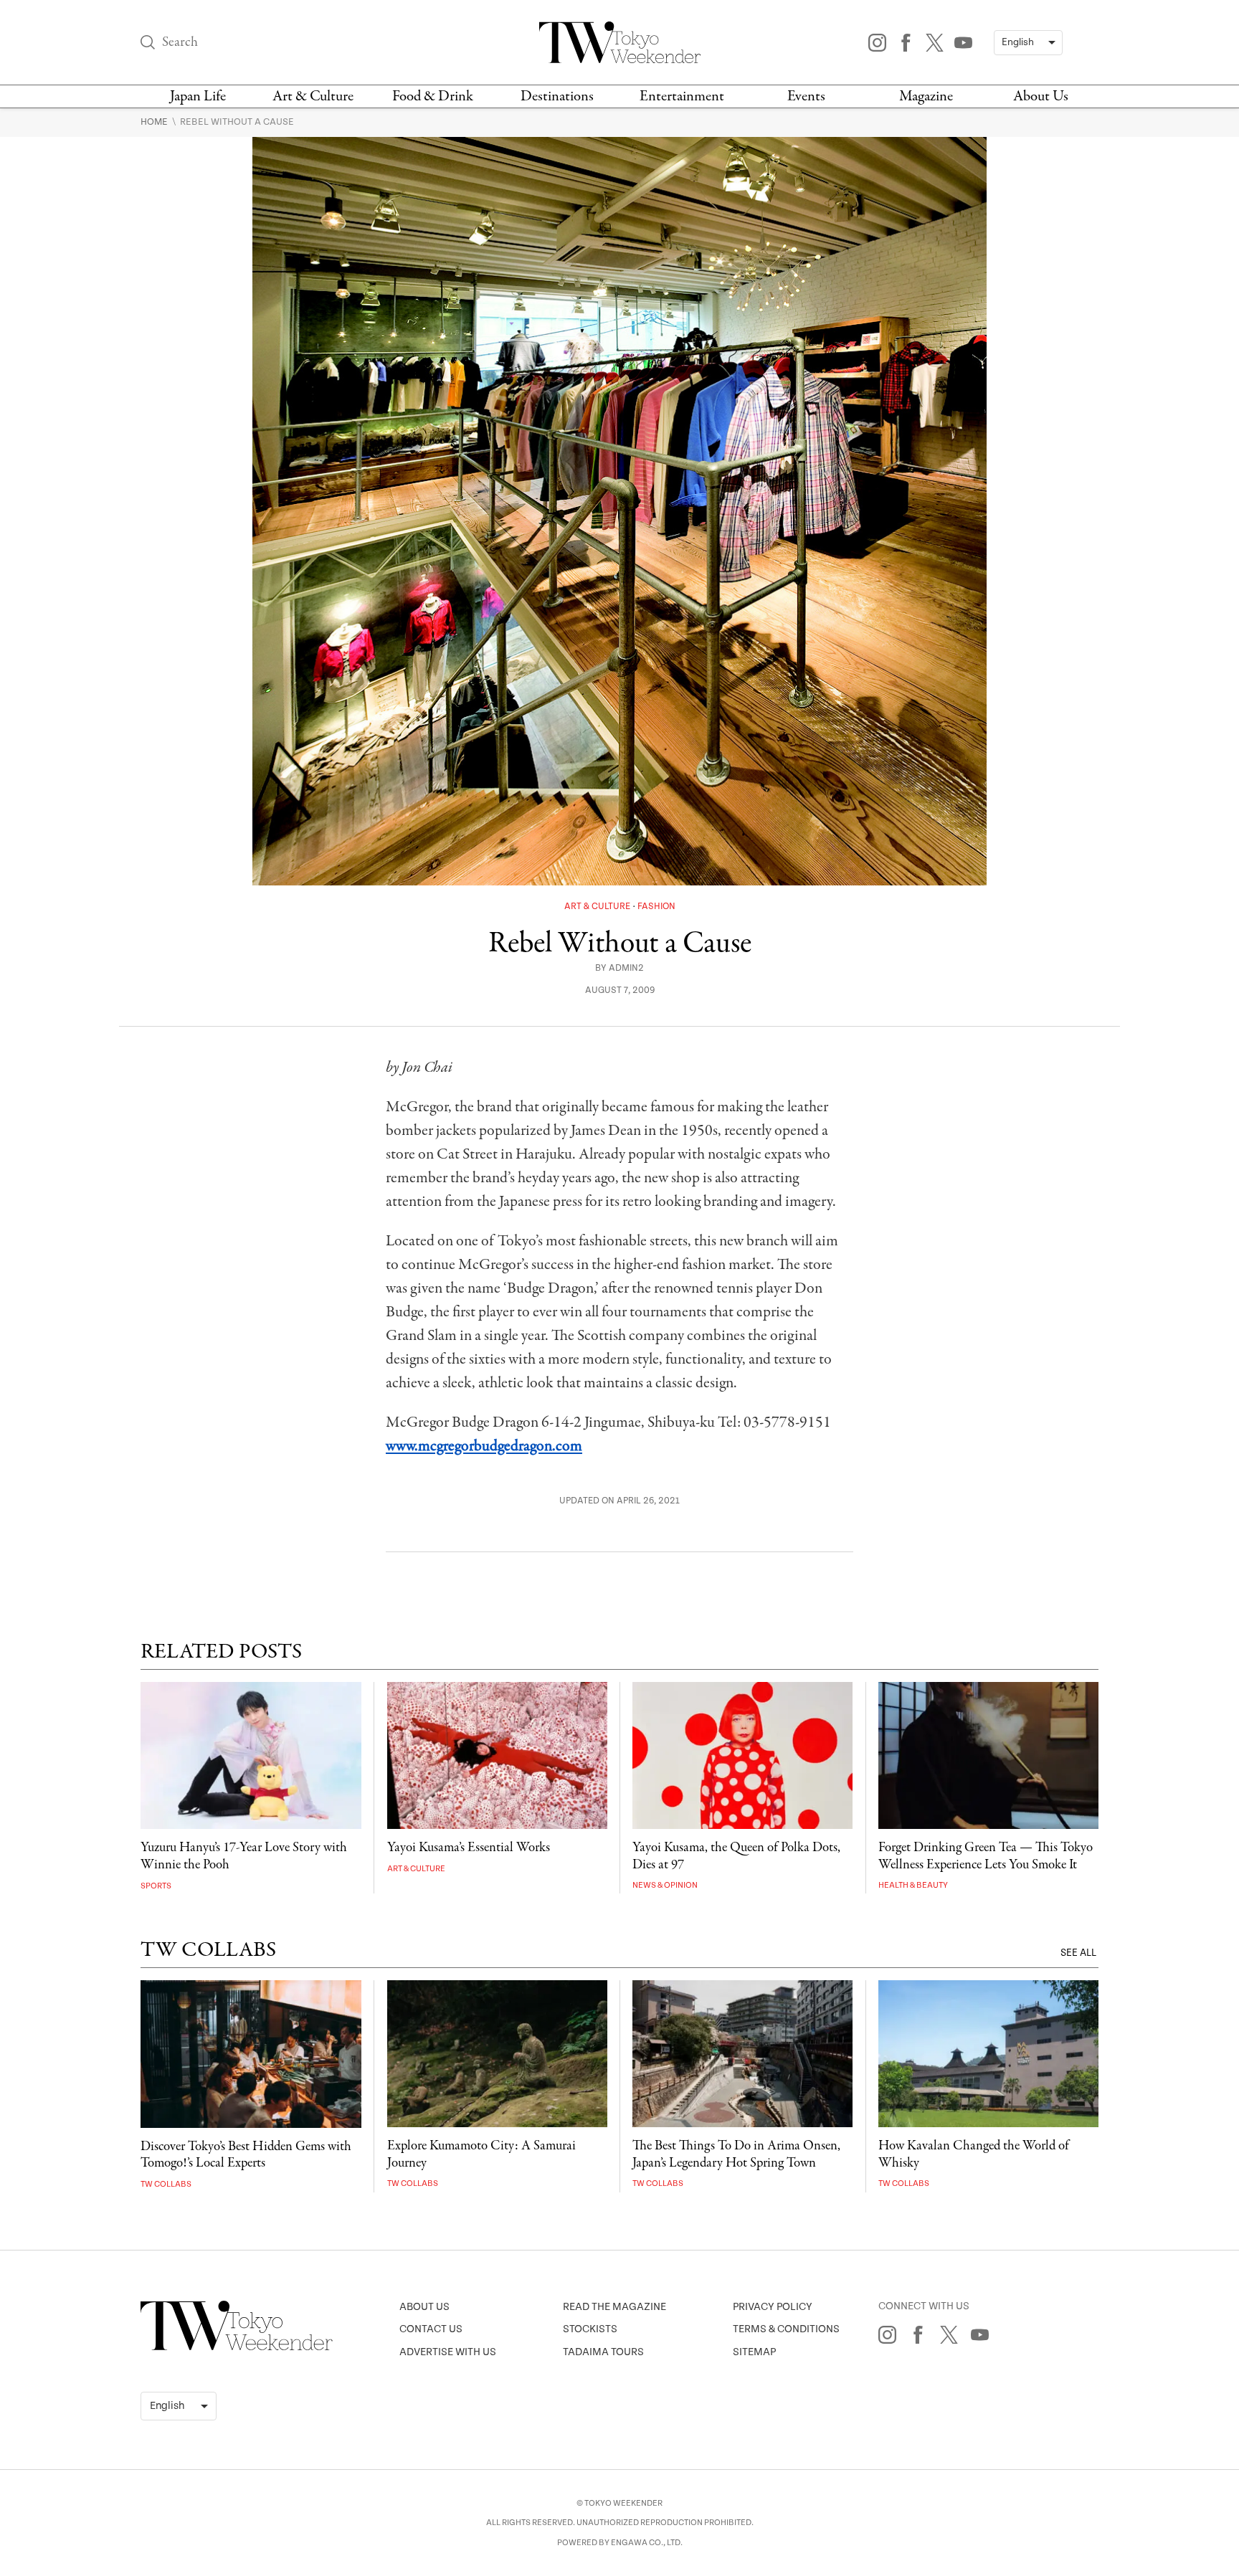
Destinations (557, 96)
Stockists (590, 2329)
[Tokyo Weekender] (237, 2347)
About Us (1041, 96)
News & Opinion (665, 1885)
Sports (156, 1886)
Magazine (926, 96)
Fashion (656, 907)
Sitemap (754, 2352)
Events (806, 96)
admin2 (626, 968)
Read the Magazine (614, 2307)
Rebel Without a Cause (237, 122)
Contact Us (431, 2329)
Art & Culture (313, 96)
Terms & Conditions (786, 2329)
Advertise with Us (448, 2352)
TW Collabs (166, 2184)
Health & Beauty (913, 1885)
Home (155, 122)
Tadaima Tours (603, 2352)
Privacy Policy (773, 2307)
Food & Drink (433, 96)
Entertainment (682, 96)
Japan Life (198, 96)
